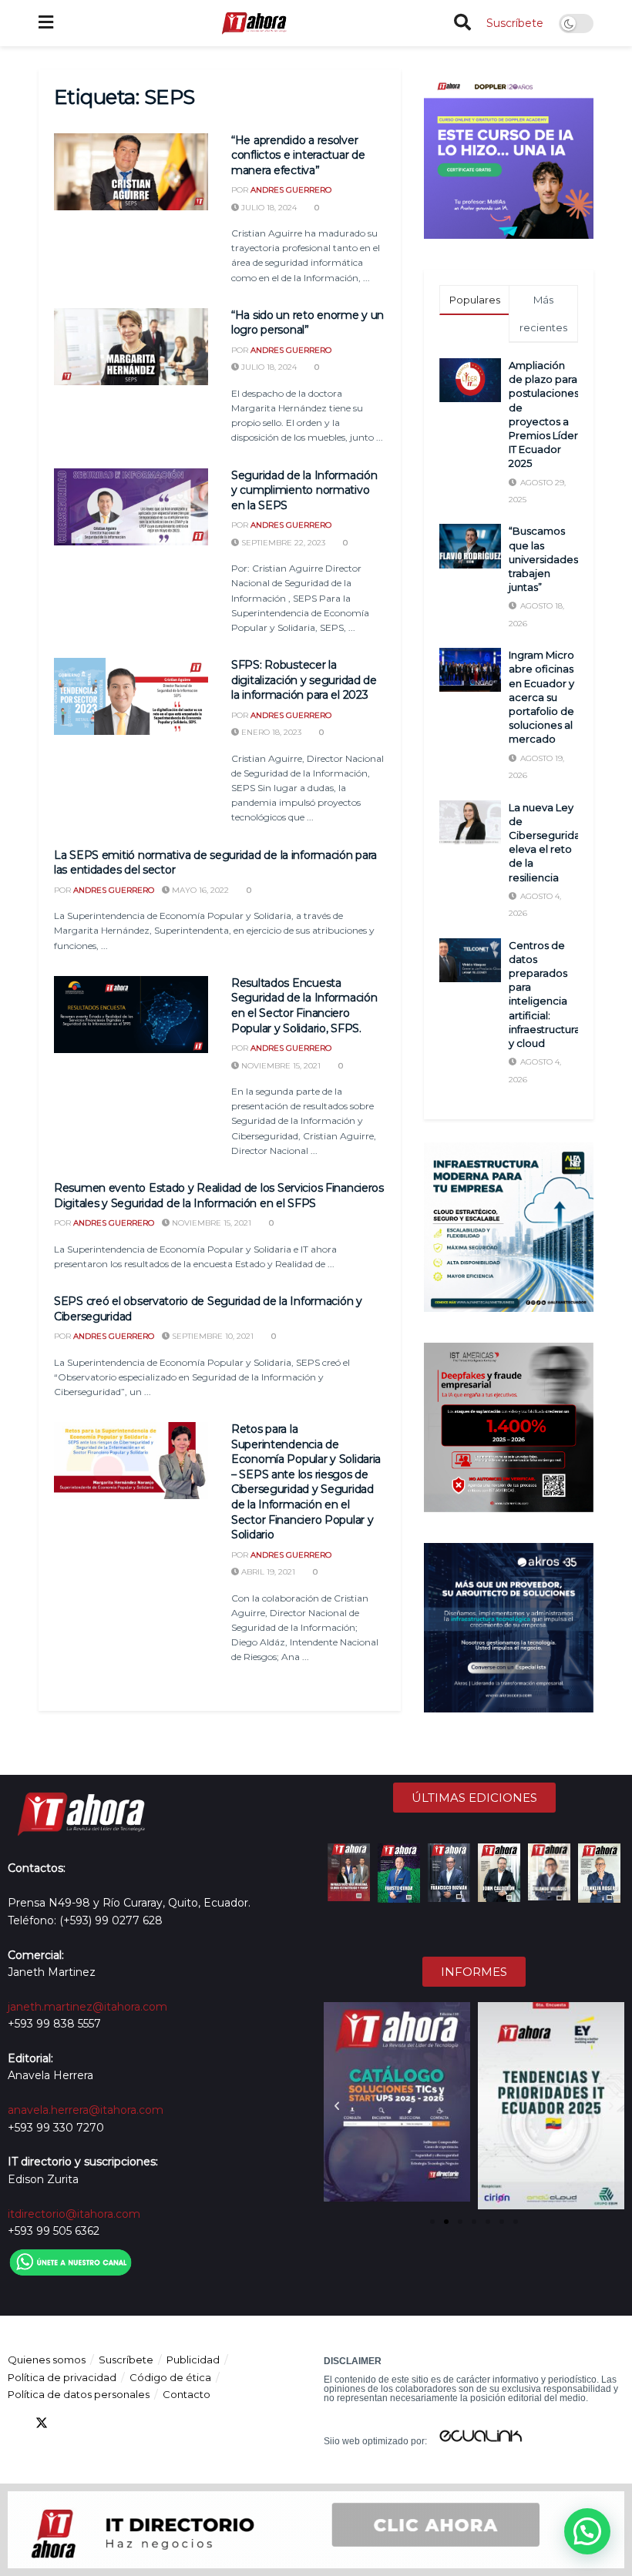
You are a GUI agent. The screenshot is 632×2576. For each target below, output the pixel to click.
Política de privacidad (62, 2377)
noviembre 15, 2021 (280, 1066)
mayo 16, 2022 (199, 890)
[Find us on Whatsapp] (153, 2423)
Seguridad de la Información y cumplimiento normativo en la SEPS (304, 490)
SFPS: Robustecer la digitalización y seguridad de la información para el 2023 (304, 680)
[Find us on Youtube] (97, 2423)
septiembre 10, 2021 (212, 1336)
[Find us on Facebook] (14, 2423)
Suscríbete (515, 23)
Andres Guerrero (291, 190)
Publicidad (193, 2360)
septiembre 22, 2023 (282, 543)
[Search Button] (462, 23)
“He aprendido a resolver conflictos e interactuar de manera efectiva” (298, 155)
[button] (337, 2106)
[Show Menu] (46, 23)
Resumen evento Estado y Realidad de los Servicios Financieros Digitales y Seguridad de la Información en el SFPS (219, 1196)
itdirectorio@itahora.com (74, 2214)
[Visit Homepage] (254, 23)
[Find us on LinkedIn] (69, 2423)
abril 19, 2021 (267, 1572)
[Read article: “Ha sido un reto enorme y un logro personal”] (131, 347)
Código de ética (170, 2377)
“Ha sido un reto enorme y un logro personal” (308, 323)
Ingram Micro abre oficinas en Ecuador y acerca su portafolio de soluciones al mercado (541, 697)
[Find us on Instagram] (125, 2423)
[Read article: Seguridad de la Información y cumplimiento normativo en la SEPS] (131, 507)
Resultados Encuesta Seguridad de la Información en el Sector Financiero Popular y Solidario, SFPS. (304, 1006)
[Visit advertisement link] (509, 154)
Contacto (187, 2394)
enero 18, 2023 (270, 732)
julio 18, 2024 (268, 208)
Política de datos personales (79, 2394)
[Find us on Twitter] (42, 2423)
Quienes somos (47, 2360)
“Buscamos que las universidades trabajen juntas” (543, 559)
